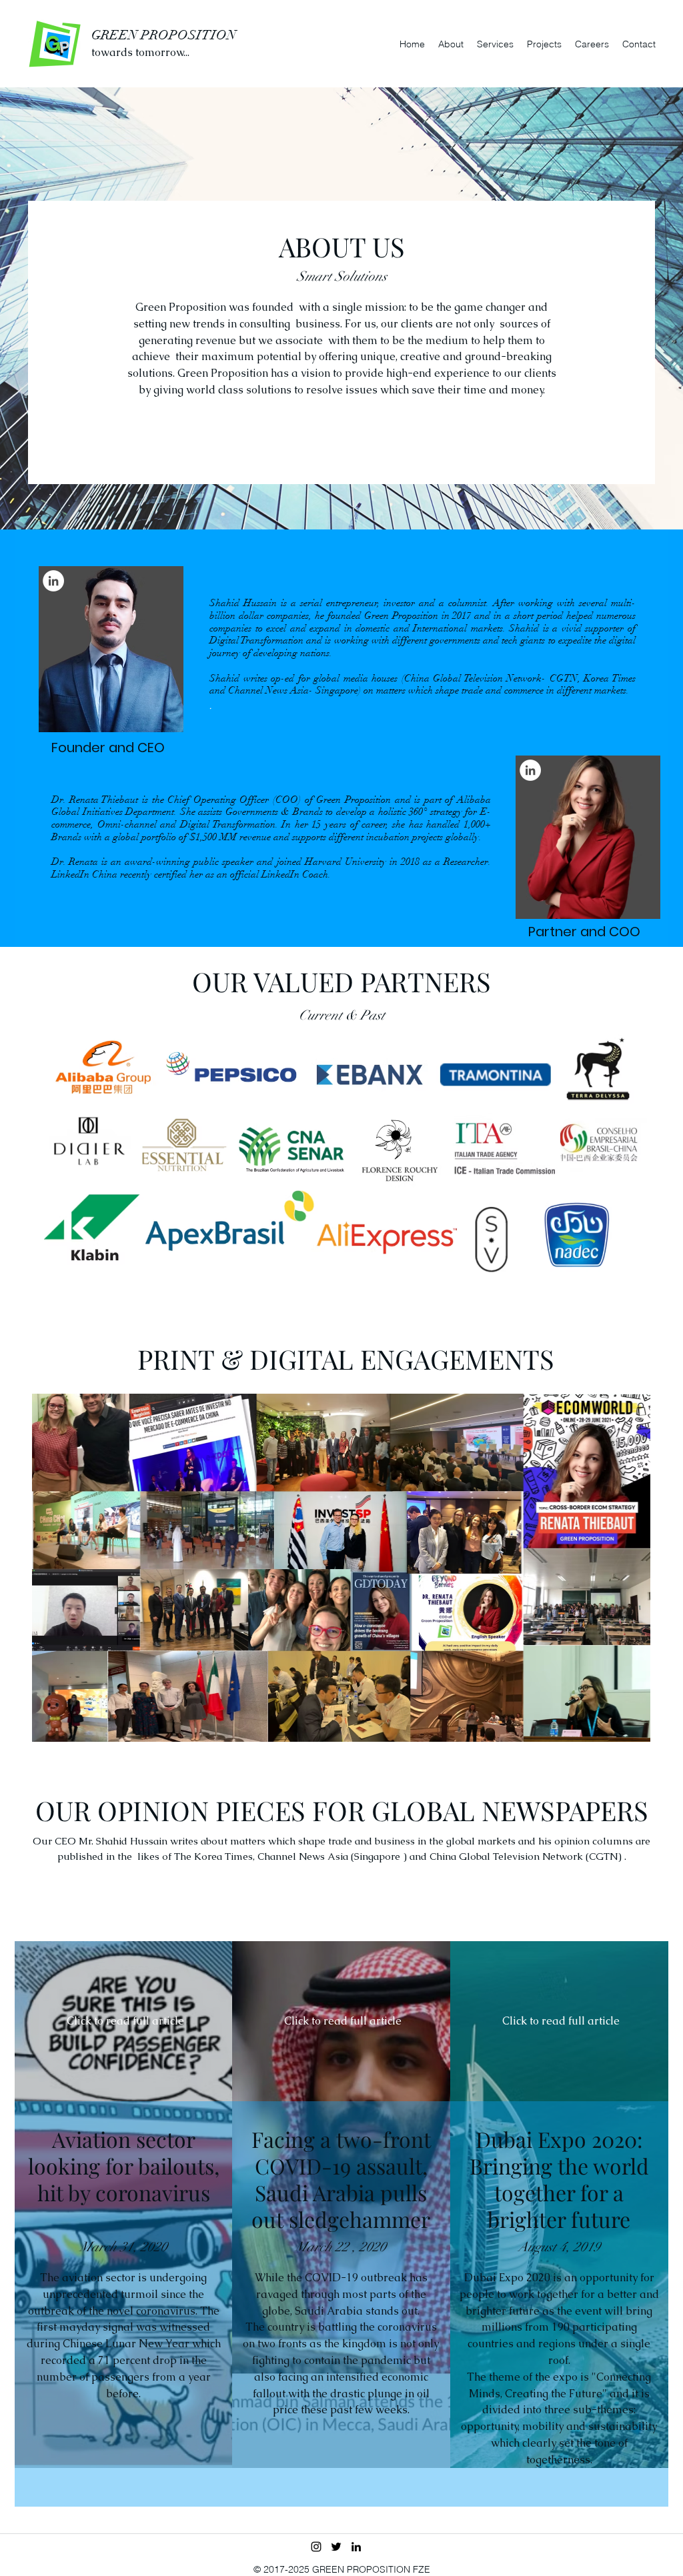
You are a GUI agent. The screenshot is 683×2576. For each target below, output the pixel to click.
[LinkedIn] (356, 2547)
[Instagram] (316, 2547)
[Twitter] (336, 2547)
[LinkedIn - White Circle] (53, 581)
